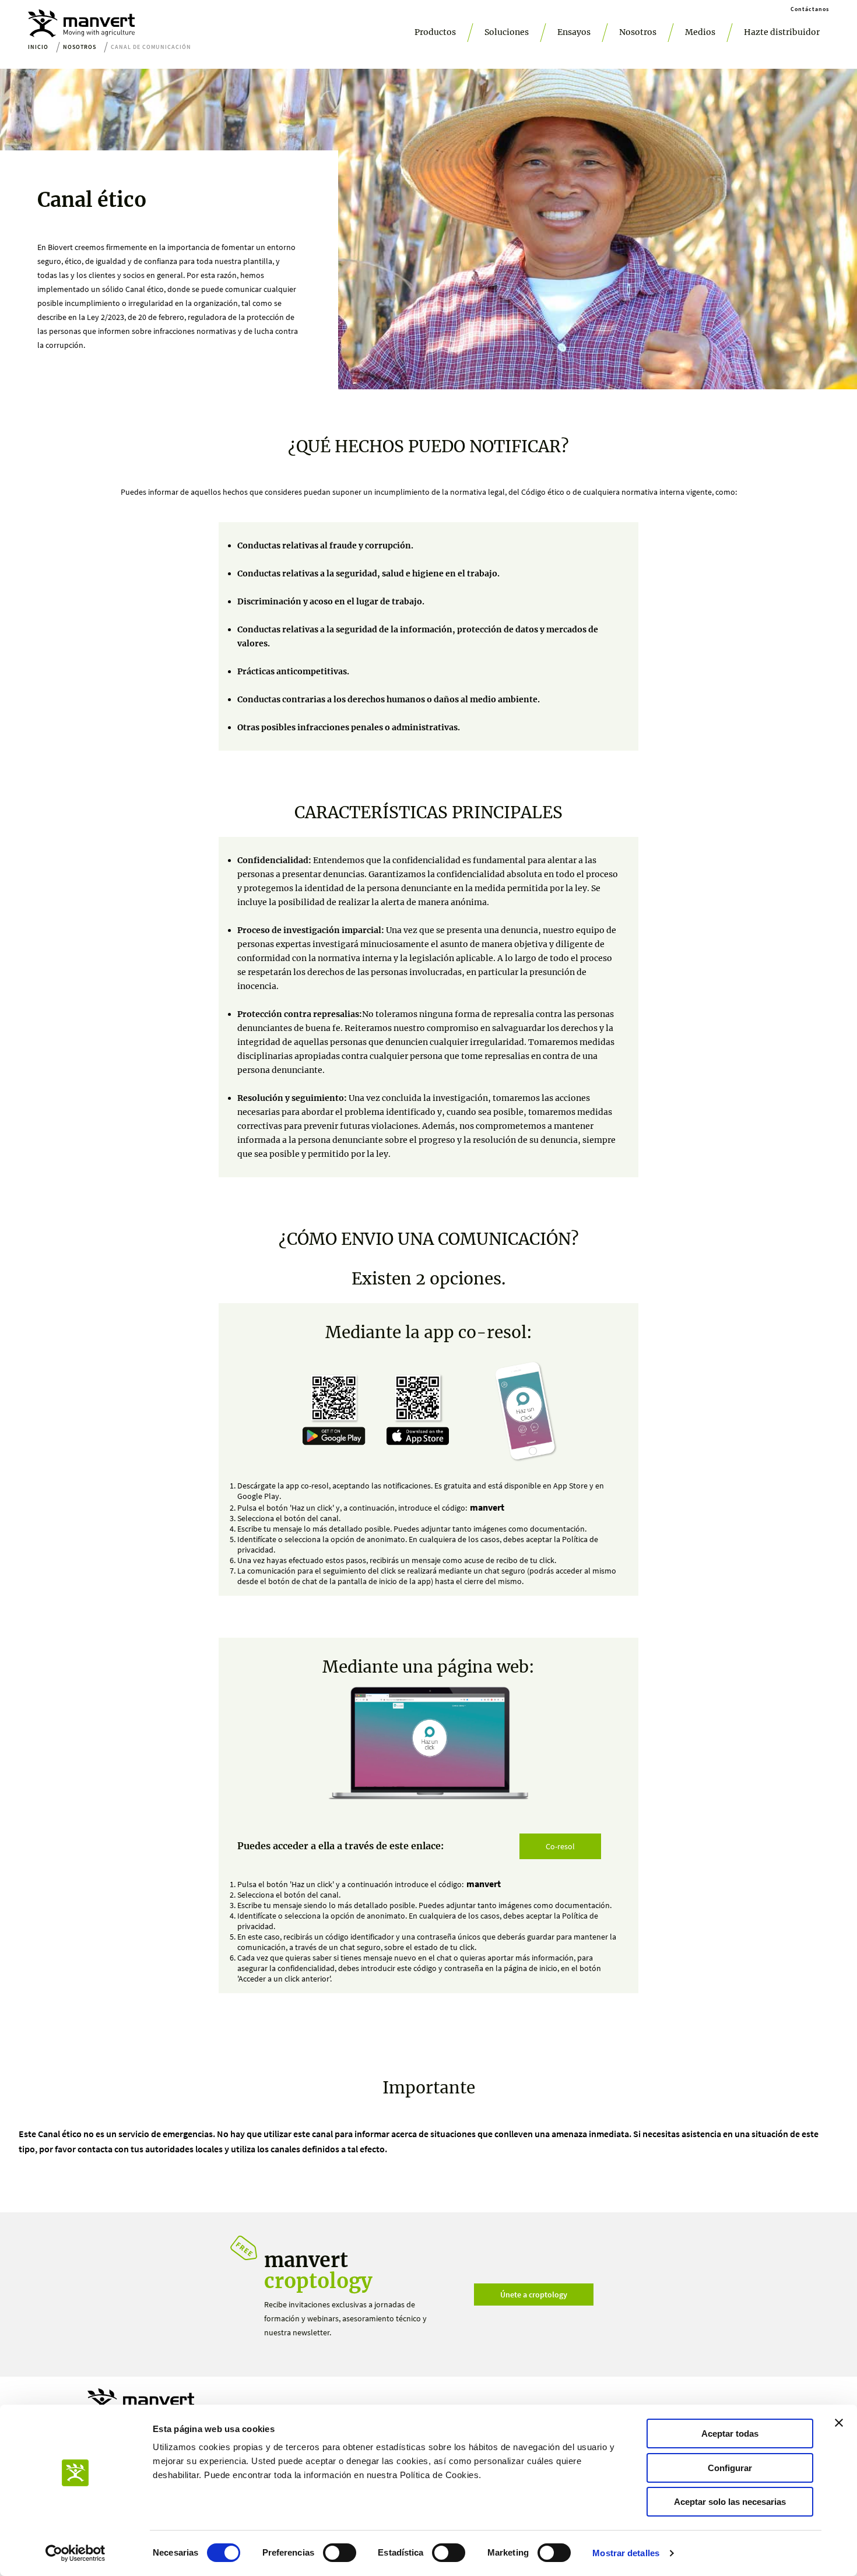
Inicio (38, 47)
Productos (435, 32)
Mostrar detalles (626, 2553)
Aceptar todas (730, 2434)
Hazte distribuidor (782, 32)
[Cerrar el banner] (839, 2423)
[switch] (340, 2553)
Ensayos (574, 32)
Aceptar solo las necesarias (730, 2502)
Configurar (730, 2468)
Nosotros (638, 32)
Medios (700, 32)
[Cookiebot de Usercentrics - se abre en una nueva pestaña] (75, 2553)
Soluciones (507, 32)
